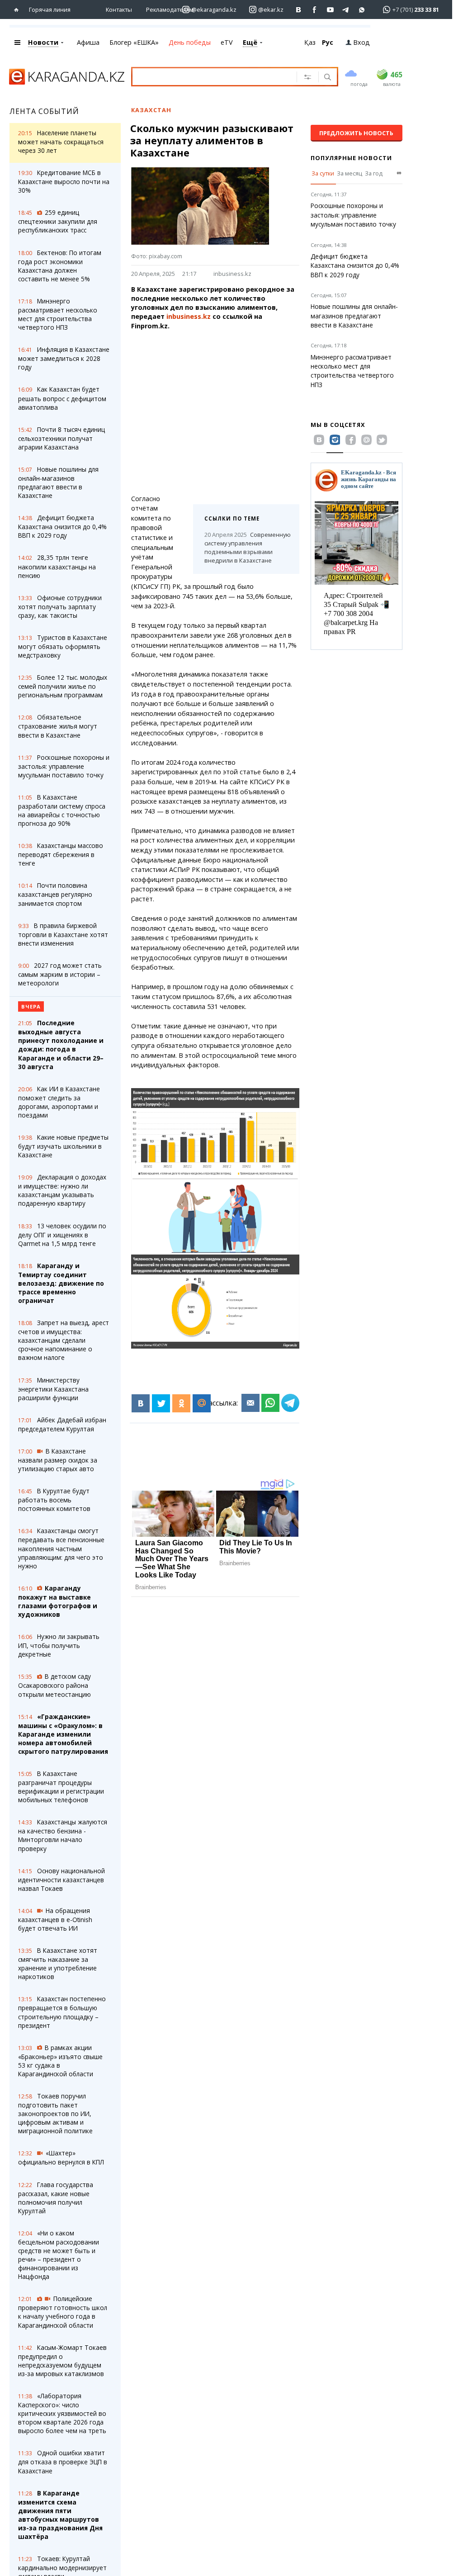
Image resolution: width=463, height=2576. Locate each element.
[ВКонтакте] (141, 1403)
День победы (190, 42)
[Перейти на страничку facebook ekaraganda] (314, 10)
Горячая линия (50, 9)
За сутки (323, 173)
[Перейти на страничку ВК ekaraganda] (299, 10)
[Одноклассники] (181, 1403)
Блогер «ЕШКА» (134, 42)
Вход (361, 42)
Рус (328, 42)
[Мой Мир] (202, 1403)
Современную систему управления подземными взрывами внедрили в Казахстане (246, 547)
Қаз (310, 42)
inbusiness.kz (232, 274)
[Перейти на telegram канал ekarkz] (346, 10)
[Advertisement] (221, 412)
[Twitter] (161, 1403)
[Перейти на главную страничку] (18, 10)
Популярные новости (351, 158)
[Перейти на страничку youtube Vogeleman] (330, 10)
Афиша (88, 42)
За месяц (350, 173)
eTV (227, 42)
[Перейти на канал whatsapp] (362, 10)
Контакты (119, 9)
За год (374, 173)
